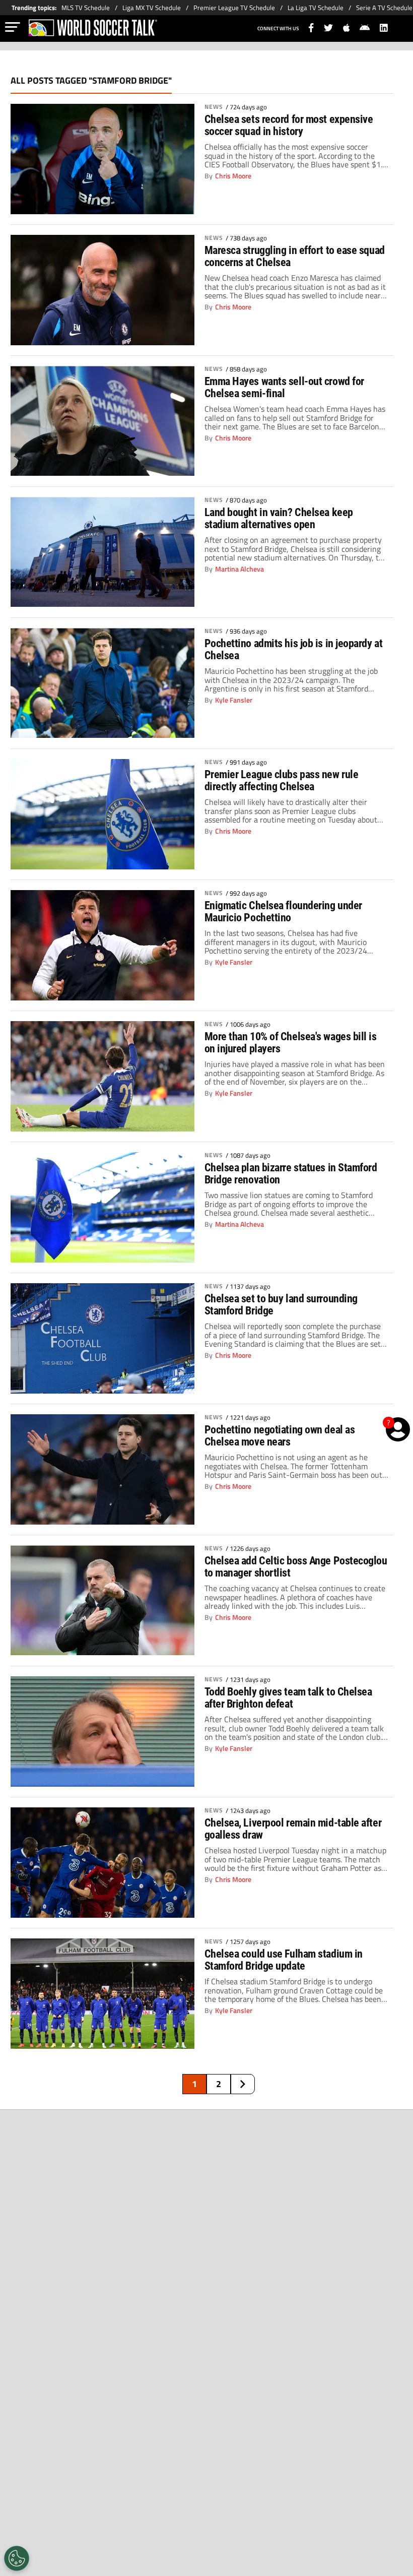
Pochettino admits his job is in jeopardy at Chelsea (294, 649)
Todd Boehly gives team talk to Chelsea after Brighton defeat (288, 1698)
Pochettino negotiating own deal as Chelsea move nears (280, 1436)
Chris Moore (233, 176)
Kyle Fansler (234, 700)
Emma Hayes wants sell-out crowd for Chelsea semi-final (284, 387)
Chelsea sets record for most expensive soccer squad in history (289, 125)
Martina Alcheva (239, 569)
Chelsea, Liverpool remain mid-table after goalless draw (293, 1829)
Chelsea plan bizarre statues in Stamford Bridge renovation (291, 1174)
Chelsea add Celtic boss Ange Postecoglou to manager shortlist (296, 1567)
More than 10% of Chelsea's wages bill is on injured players (291, 1043)
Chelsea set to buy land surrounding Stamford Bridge (281, 1305)
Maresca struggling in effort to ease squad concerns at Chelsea (295, 256)
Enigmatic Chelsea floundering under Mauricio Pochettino (283, 912)
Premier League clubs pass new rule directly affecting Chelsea (282, 780)
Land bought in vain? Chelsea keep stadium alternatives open (279, 518)
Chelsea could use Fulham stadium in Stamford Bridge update (284, 1960)
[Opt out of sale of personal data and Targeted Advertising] (17, 2558)
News (214, 107)
